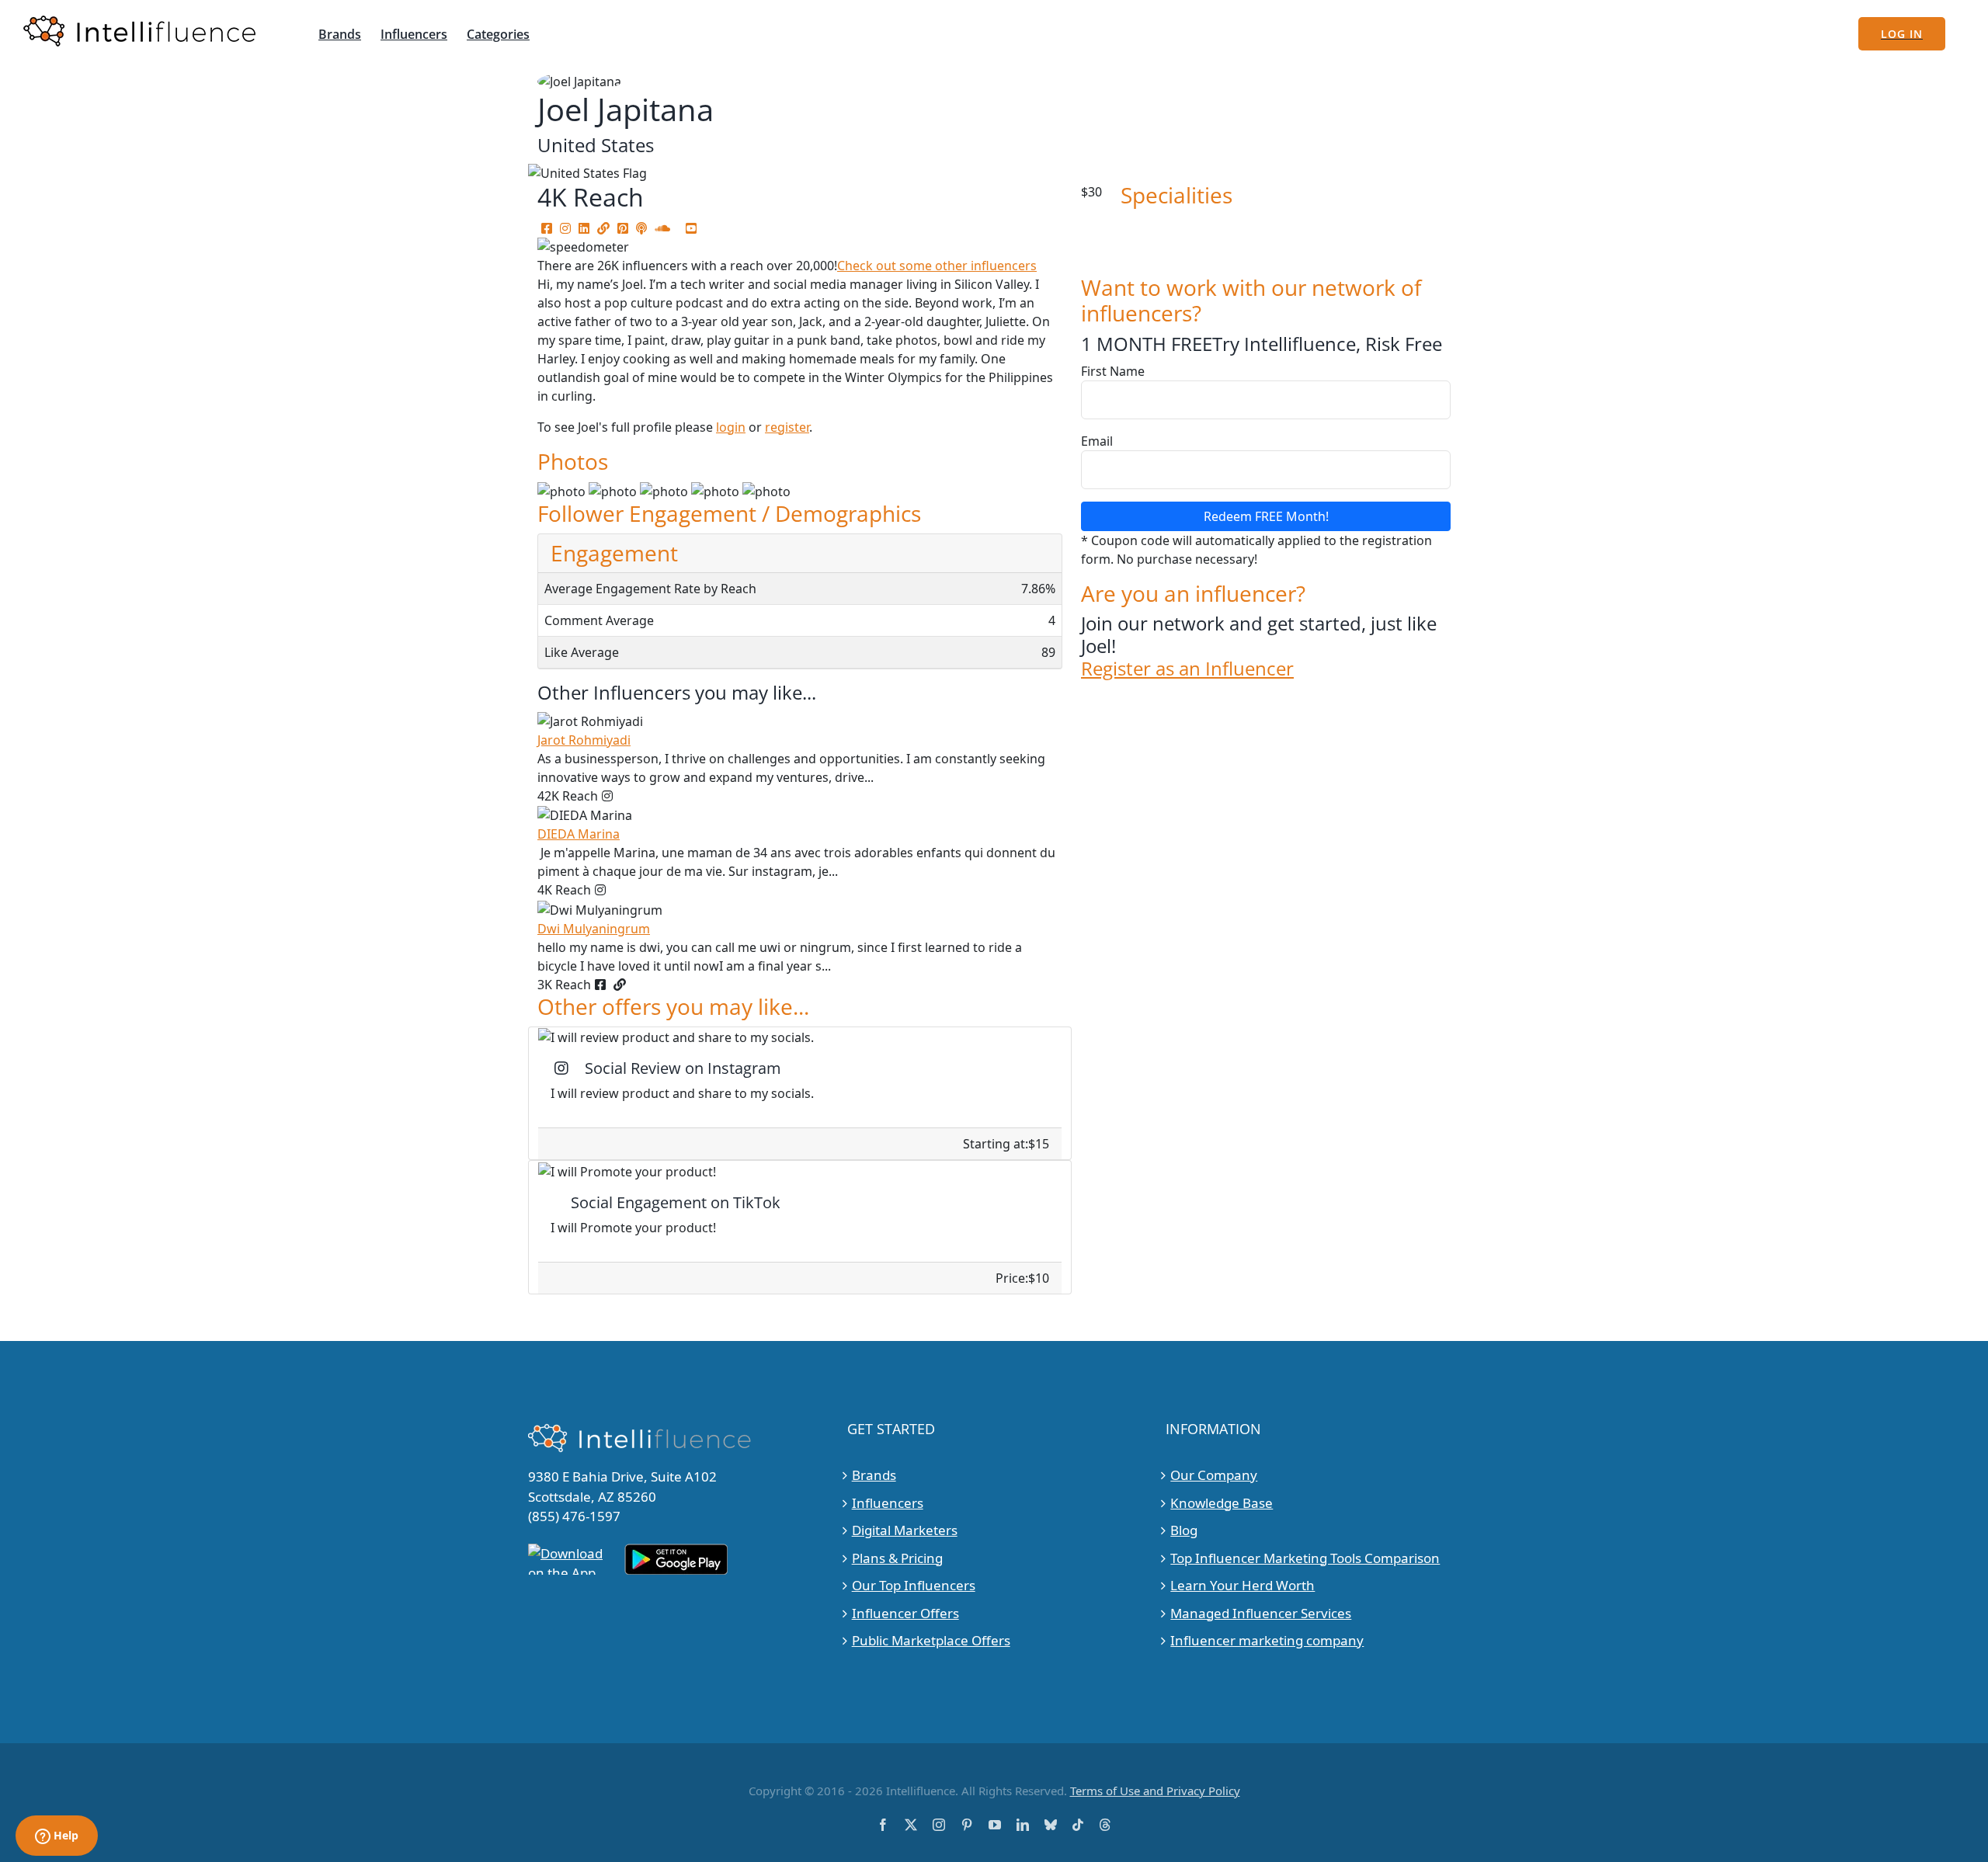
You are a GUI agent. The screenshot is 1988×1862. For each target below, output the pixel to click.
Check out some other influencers (937, 266)
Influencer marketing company (1267, 1640)
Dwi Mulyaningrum (594, 929)
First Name (1113, 371)
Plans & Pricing (897, 1558)
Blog (1184, 1530)
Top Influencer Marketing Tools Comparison (1305, 1558)
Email (1097, 441)
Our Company (1214, 1475)
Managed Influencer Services (1261, 1613)
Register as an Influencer (1187, 669)
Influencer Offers (905, 1613)
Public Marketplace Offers (931, 1640)
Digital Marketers (905, 1530)
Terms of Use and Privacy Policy (1155, 1791)
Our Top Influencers (914, 1585)
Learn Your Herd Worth (1242, 1585)
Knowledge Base (1222, 1503)
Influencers (888, 1503)
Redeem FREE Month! (1266, 516)
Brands (874, 1475)
